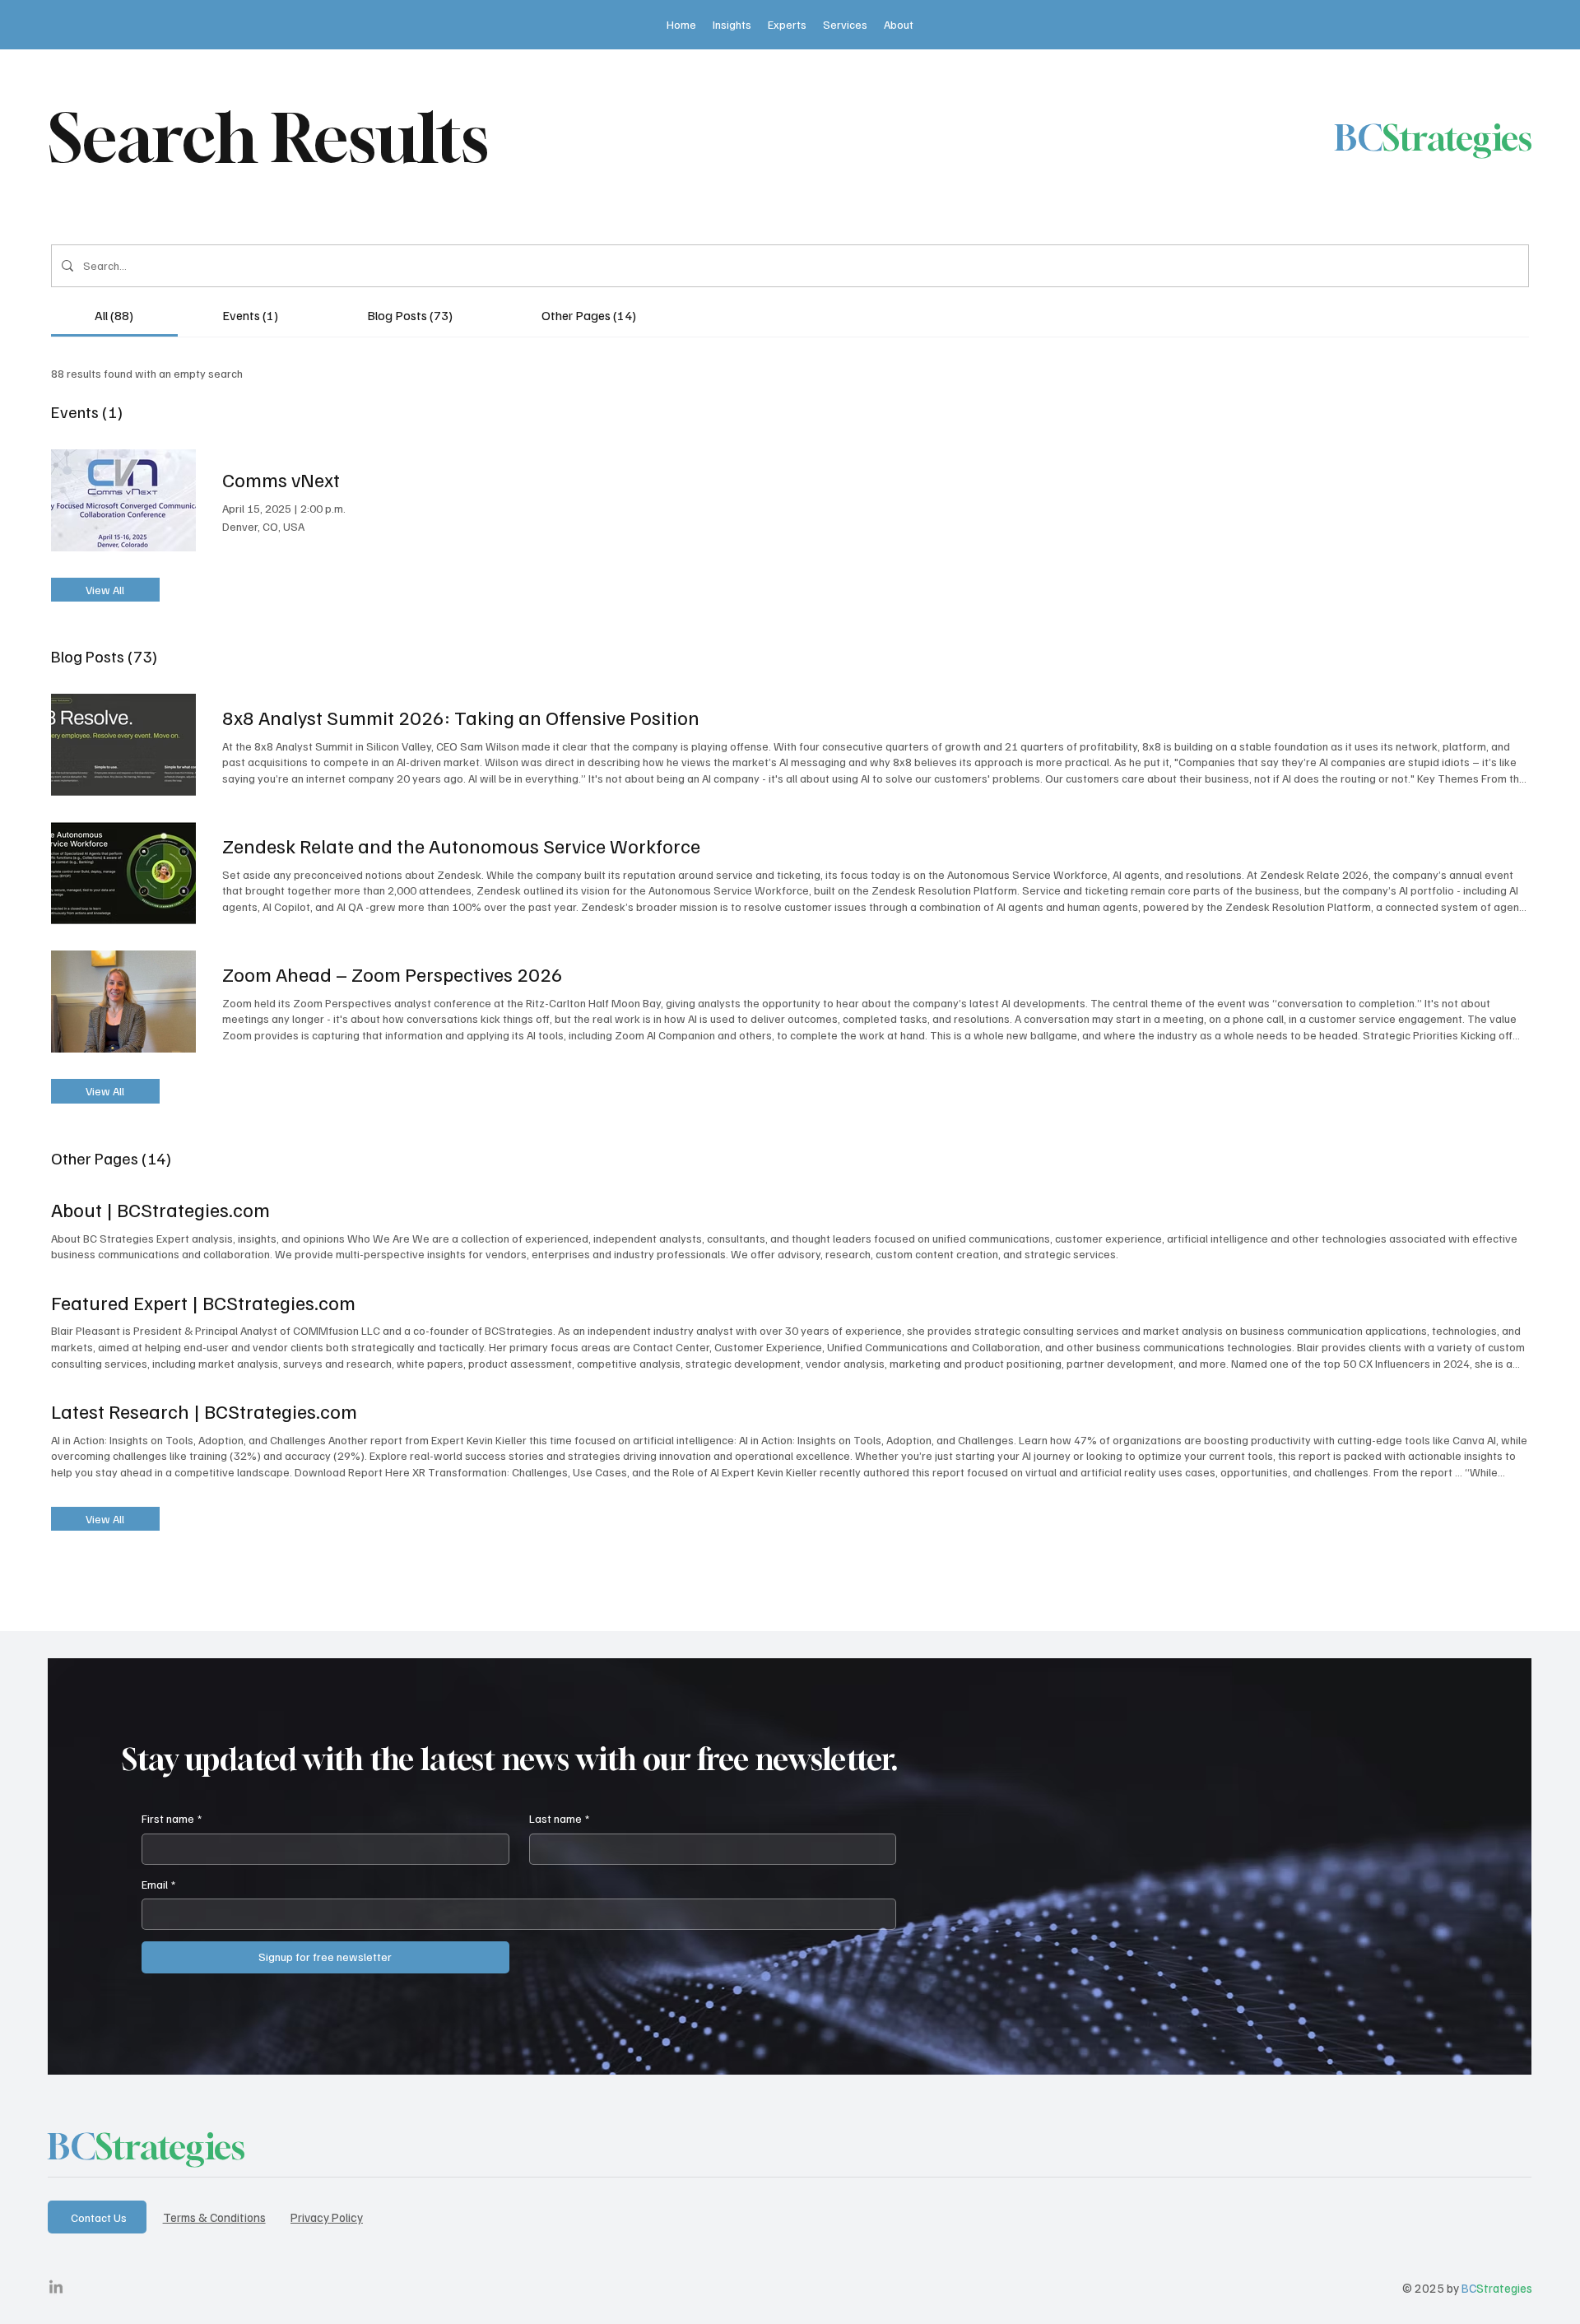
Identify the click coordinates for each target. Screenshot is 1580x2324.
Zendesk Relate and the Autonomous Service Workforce (461, 845)
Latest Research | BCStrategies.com (204, 1411)
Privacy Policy (327, 2217)
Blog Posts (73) (104, 656)
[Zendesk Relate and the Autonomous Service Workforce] (123, 873)
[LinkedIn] (56, 2288)
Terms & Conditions (214, 2217)
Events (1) (87, 411)
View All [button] (105, 590)
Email (158, 1884)
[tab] (115, 315)
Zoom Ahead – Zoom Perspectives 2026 (393, 974)
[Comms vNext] (123, 500)
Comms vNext (281, 479)
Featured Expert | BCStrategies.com (203, 1302)
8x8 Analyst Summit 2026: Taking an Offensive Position (461, 717)
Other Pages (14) (111, 1158)
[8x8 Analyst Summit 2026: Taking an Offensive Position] (123, 745)
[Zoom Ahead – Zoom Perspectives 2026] (123, 1002)
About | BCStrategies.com (160, 1209)
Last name (559, 1818)
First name (172, 1818)
